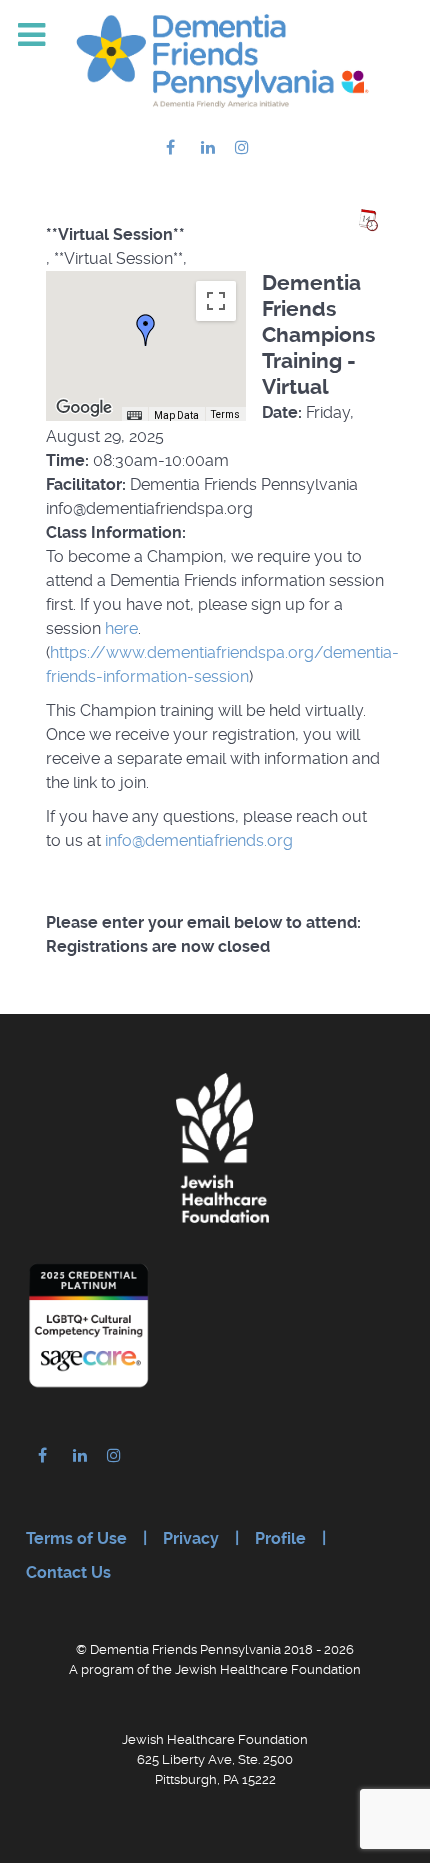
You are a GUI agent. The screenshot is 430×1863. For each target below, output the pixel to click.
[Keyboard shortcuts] (134, 415)
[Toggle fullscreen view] (216, 301)
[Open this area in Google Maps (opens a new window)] (84, 408)
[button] (146, 330)
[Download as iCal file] (368, 220)
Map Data (176, 415)
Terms (225, 414)
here (121, 628)
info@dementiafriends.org (199, 840)
